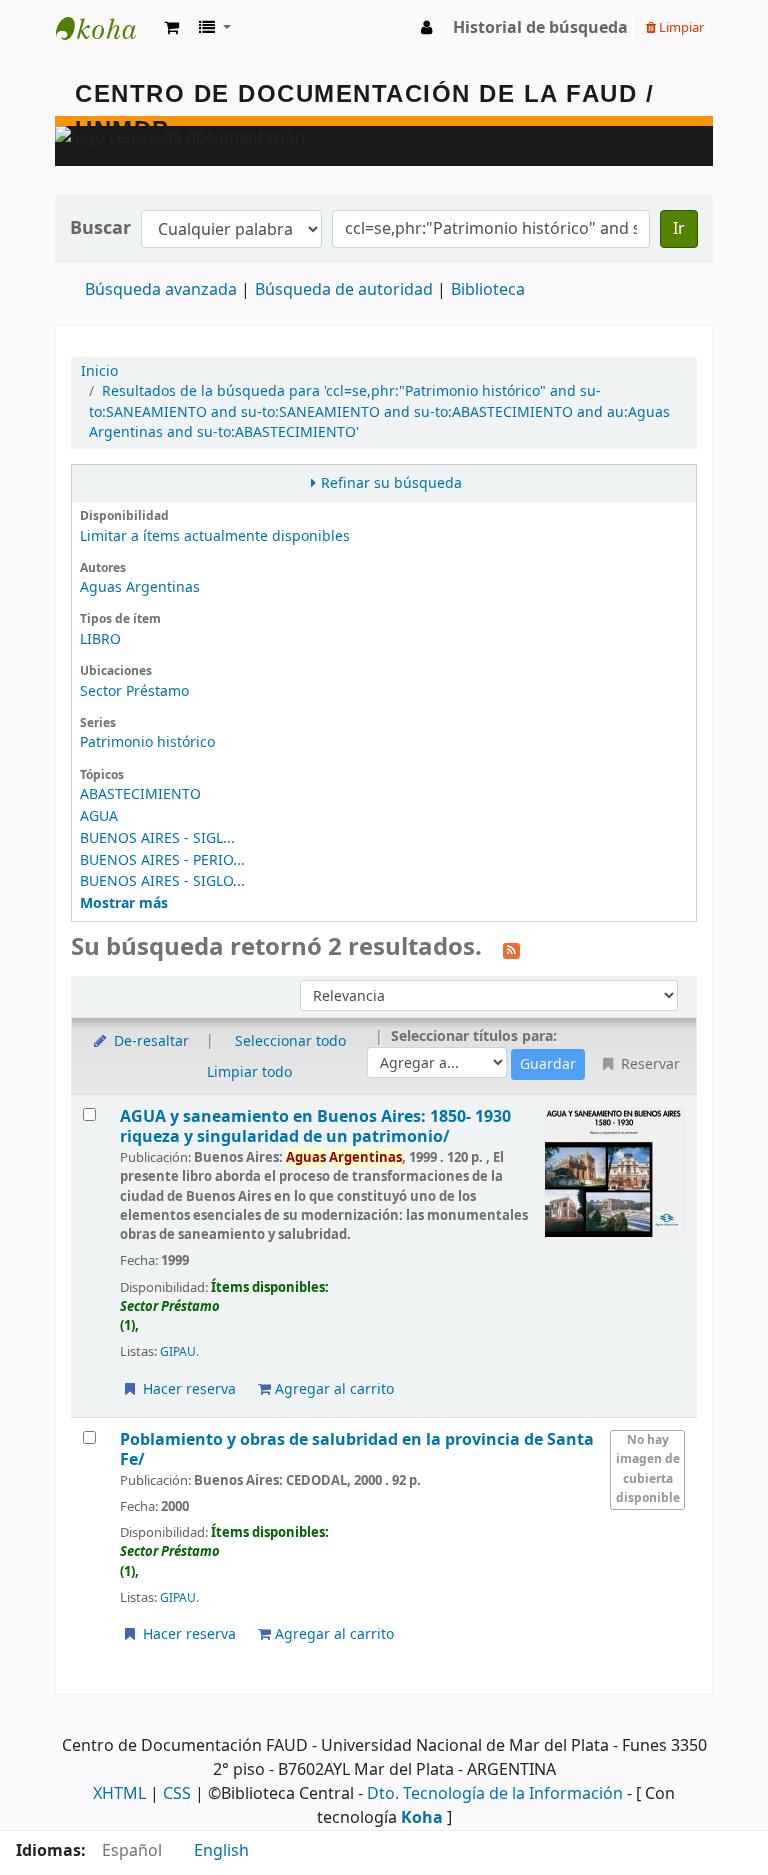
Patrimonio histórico (147, 742)
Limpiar (680, 27)
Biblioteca (488, 290)
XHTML (119, 1794)
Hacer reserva (187, 1389)
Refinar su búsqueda (391, 483)
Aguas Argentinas (140, 587)
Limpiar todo (249, 1072)
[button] (171, 28)
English (221, 1851)
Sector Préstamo (134, 691)
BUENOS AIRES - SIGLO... (162, 881)
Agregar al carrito (332, 1389)
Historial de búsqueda (540, 28)
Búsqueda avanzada (161, 290)
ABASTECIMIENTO (140, 794)
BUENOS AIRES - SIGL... (157, 838)
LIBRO (100, 639)
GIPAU (178, 1352)
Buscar (100, 228)
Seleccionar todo (290, 1041)
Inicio (99, 371)
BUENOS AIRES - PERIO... (162, 860)
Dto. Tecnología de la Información (495, 1794)
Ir (679, 229)
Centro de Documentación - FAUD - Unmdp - (106, 28)
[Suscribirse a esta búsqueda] (511, 949)
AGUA (99, 816)
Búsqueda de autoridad (344, 290)
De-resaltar (149, 1041)
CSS (177, 1794)
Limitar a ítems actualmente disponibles (215, 536)
